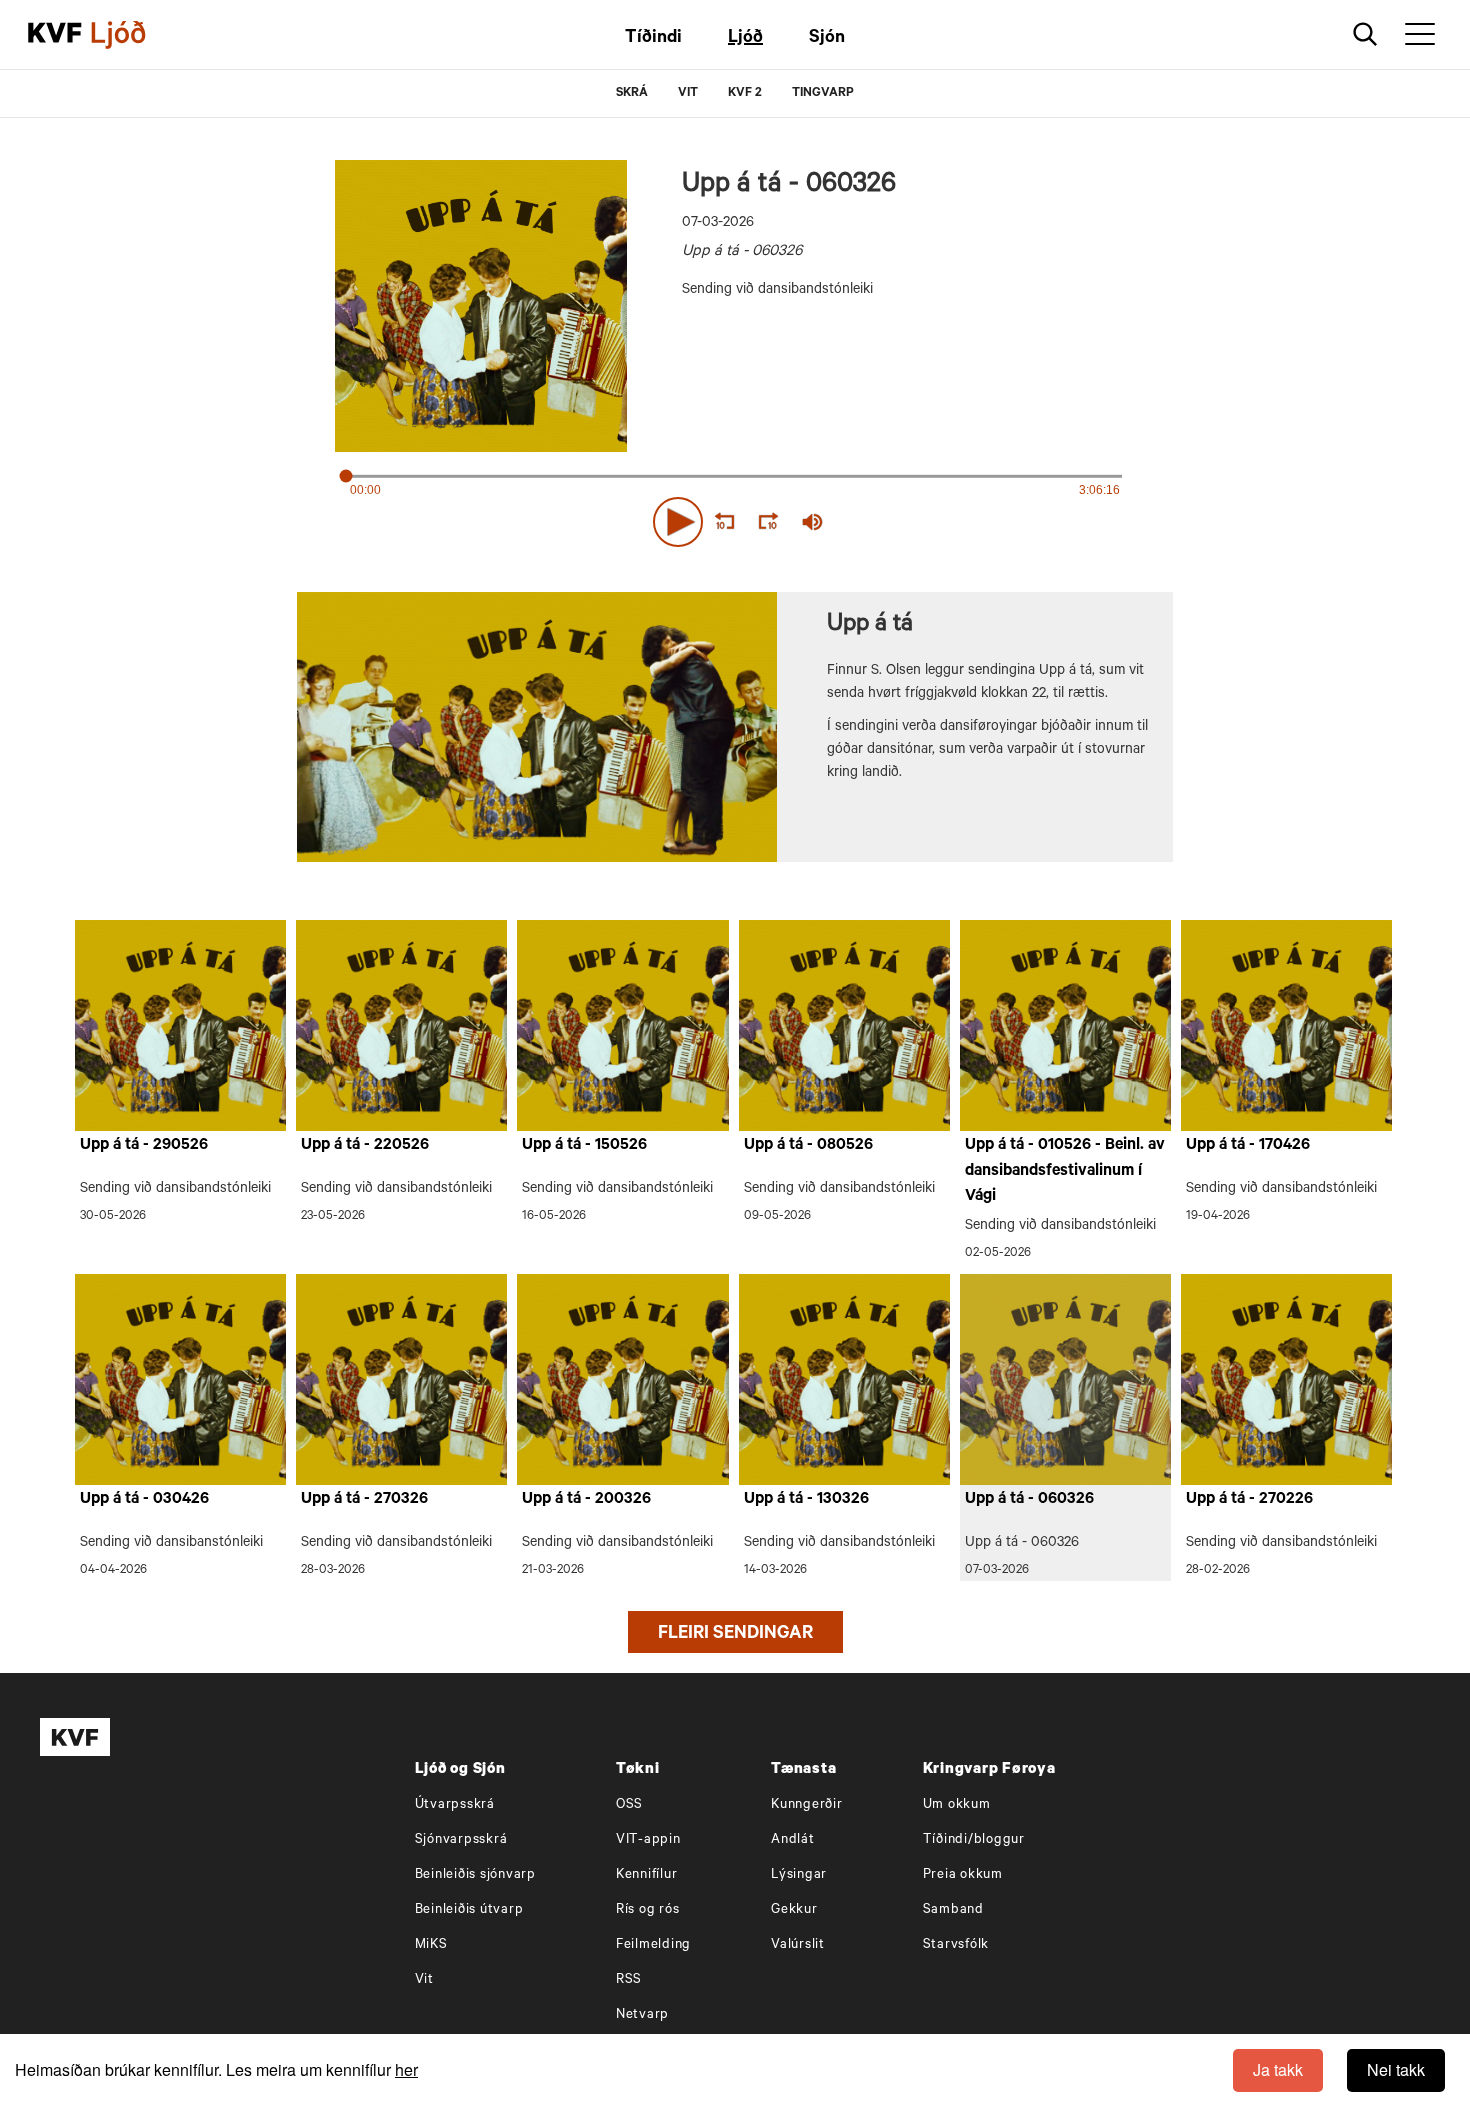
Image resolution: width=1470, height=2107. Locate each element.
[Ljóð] (135, 35)
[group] (813, 522)
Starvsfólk (956, 1945)
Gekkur (794, 1910)
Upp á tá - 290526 (144, 1146)
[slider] (905, 522)
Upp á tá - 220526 (365, 1146)
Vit (424, 1980)
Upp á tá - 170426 (1248, 1146)
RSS (629, 1980)
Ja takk (1278, 2069)
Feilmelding (653, 1945)
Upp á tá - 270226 (1249, 1500)
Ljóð (745, 39)
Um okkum (957, 1805)
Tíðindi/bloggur (974, 1840)
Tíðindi (653, 39)
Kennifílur (647, 1875)
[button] (678, 522)
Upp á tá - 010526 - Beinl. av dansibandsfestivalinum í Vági (1065, 1171)
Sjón (827, 39)
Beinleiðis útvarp (469, 1910)
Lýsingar (799, 1875)
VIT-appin (648, 1840)
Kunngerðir (807, 1805)
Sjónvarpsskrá (461, 1840)
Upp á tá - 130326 (806, 1500)
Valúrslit (798, 1945)
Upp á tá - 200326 (586, 1500)
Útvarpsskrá (455, 1805)
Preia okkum (963, 1875)
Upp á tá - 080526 (808, 1146)
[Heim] (55, 35)
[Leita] (1365, 34)
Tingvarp (823, 94)
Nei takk (1396, 2069)
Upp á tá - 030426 (144, 1500)
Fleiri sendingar (735, 1635)
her (406, 2069)
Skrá (632, 94)
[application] (735, 518)
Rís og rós (648, 1910)
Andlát (793, 1840)
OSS (629, 1805)
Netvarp (642, 2015)
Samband (953, 1910)
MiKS (431, 1945)
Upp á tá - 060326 (1029, 1500)
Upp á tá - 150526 (584, 1146)
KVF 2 (745, 94)
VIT (688, 94)
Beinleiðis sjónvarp (475, 1875)
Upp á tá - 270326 (364, 1500)
